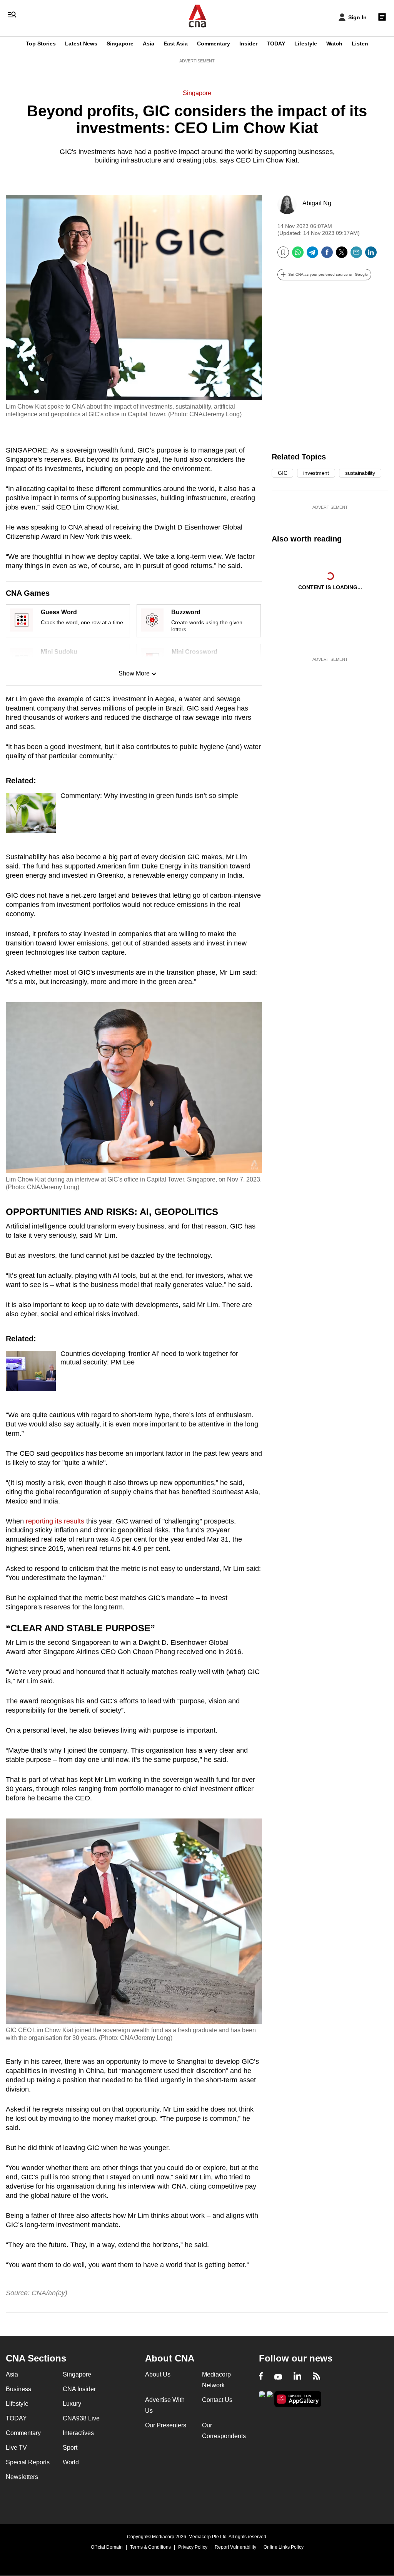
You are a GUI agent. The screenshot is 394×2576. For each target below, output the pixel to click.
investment (316, 473)
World (71, 2462)
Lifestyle (306, 44)
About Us (158, 2374)
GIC (282, 473)
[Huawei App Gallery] (298, 2399)
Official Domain (107, 2547)
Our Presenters (166, 2425)
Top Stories (41, 44)
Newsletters (22, 2477)
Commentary (214, 44)
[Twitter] (342, 255)
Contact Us (217, 2400)
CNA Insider (79, 2389)
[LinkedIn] (371, 255)
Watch (334, 44)
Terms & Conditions (150, 2547)
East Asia (176, 44)
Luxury (72, 2404)
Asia (149, 44)
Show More (134, 673)
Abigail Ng (317, 203)
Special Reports (28, 2462)
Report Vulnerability (235, 2547)
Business (18, 2389)
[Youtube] (278, 2377)
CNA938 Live (81, 2418)
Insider (248, 44)
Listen (360, 44)
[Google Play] (262, 2398)
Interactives (78, 2433)
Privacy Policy (193, 2547)
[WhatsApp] (298, 255)
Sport (70, 2448)
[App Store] (270, 2398)
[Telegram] (312, 255)
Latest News (81, 44)
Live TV (16, 2448)
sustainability (360, 473)
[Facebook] (327, 255)
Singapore (120, 44)
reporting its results (55, 1521)
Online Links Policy (284, 2547)
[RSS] (316, 2377)
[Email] (356, 255)
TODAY (276, 44)
